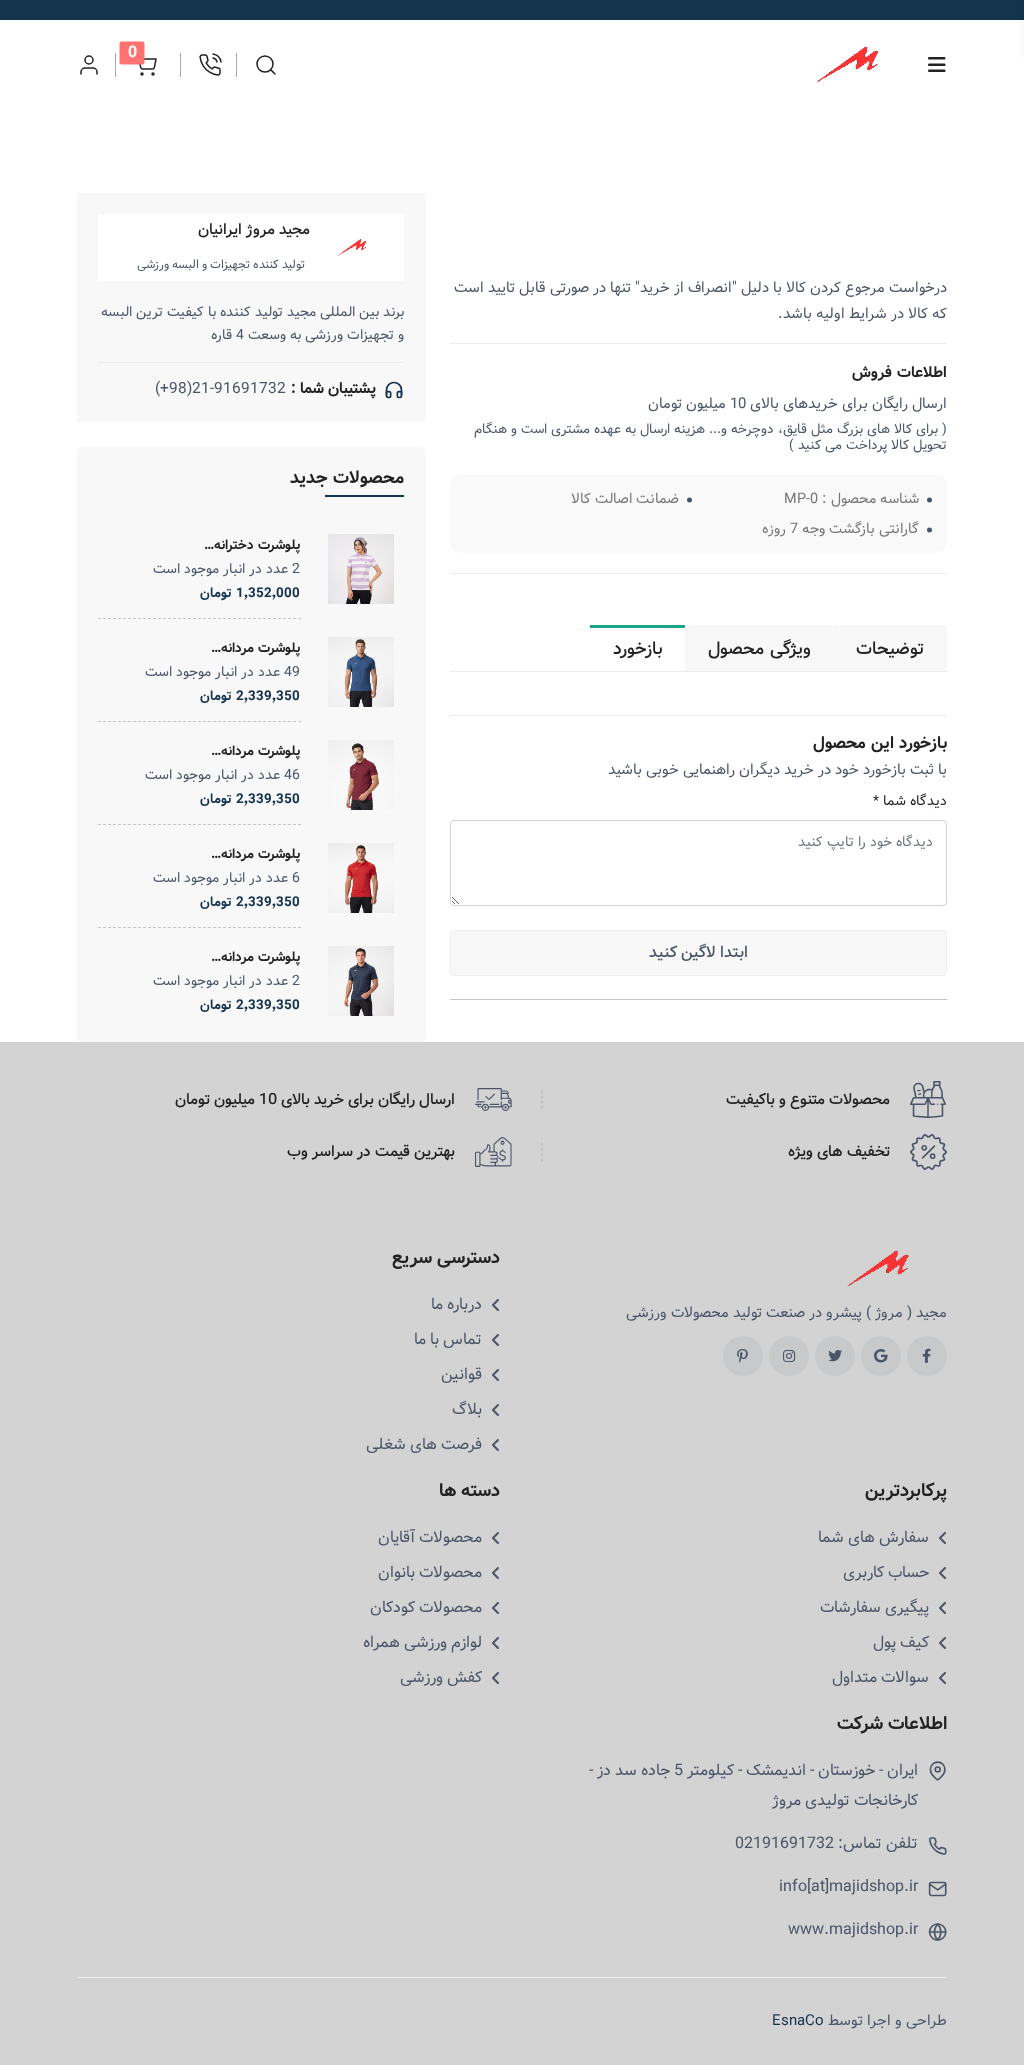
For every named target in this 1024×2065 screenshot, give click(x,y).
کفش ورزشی (441, 1678)
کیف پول (901, 1643)
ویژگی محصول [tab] (759, 649)
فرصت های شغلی (424, 1445)
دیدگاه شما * (910, 801)
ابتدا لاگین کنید (698, 952)
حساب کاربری (886, 1573)
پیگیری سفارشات (874, 1608)
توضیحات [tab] (890, 649)
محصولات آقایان (430, 1538)
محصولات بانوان (430, 1573)
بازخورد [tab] (638, 649)
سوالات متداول (880, 1678)
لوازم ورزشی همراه (422, 1643)
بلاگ (467, 1410)
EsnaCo (798, 2021)
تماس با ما (448, 1340)
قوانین (461, 1375)
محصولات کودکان (426, 1608)
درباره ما (456, 1305)
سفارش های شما (873, 1538)
